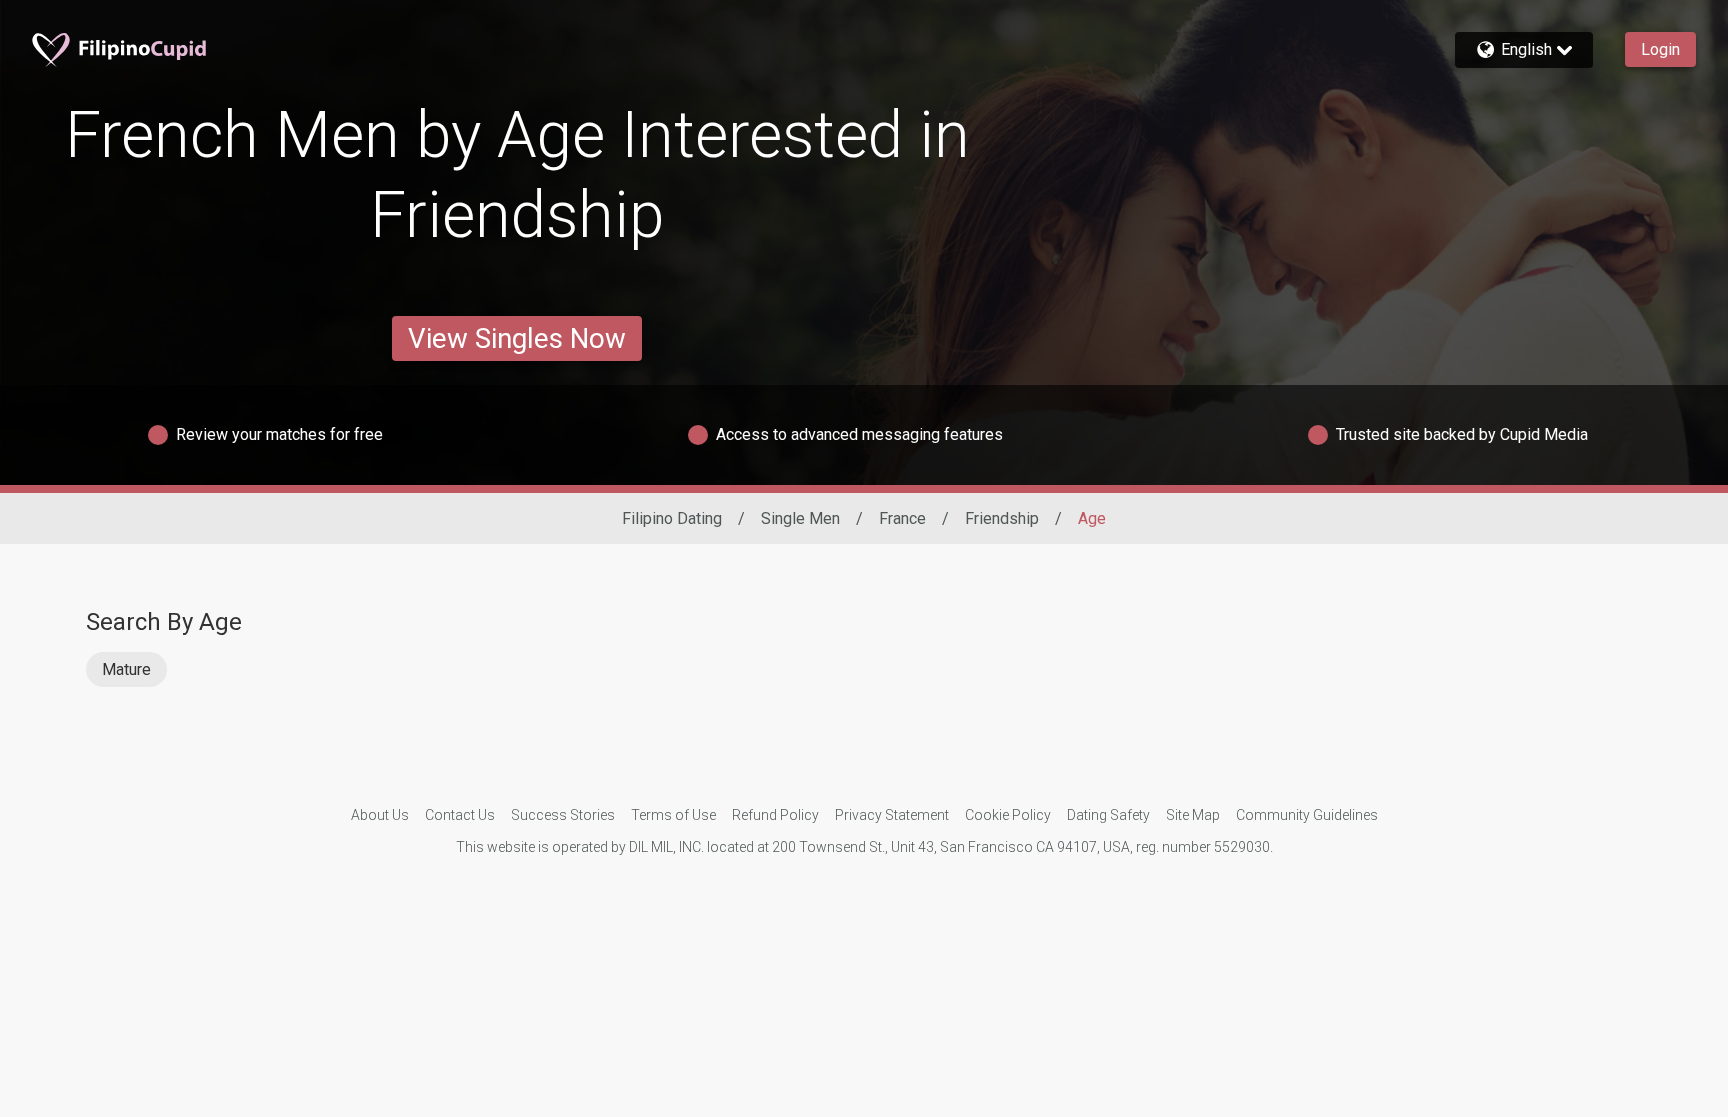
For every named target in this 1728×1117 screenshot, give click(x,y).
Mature (126, 669)
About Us (380, 815)
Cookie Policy (1008, 815)
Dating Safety (1108, 815)
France (902, 518)
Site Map (1193, 815)
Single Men (800, 518)
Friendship (1002, 518)
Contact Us (460, 815)
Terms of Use (673, 815)
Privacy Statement (892, 815)
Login (1660, 49)
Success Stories (563, 815)
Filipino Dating (672, 518)
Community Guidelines (1307, 815)
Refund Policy (775, 815)
